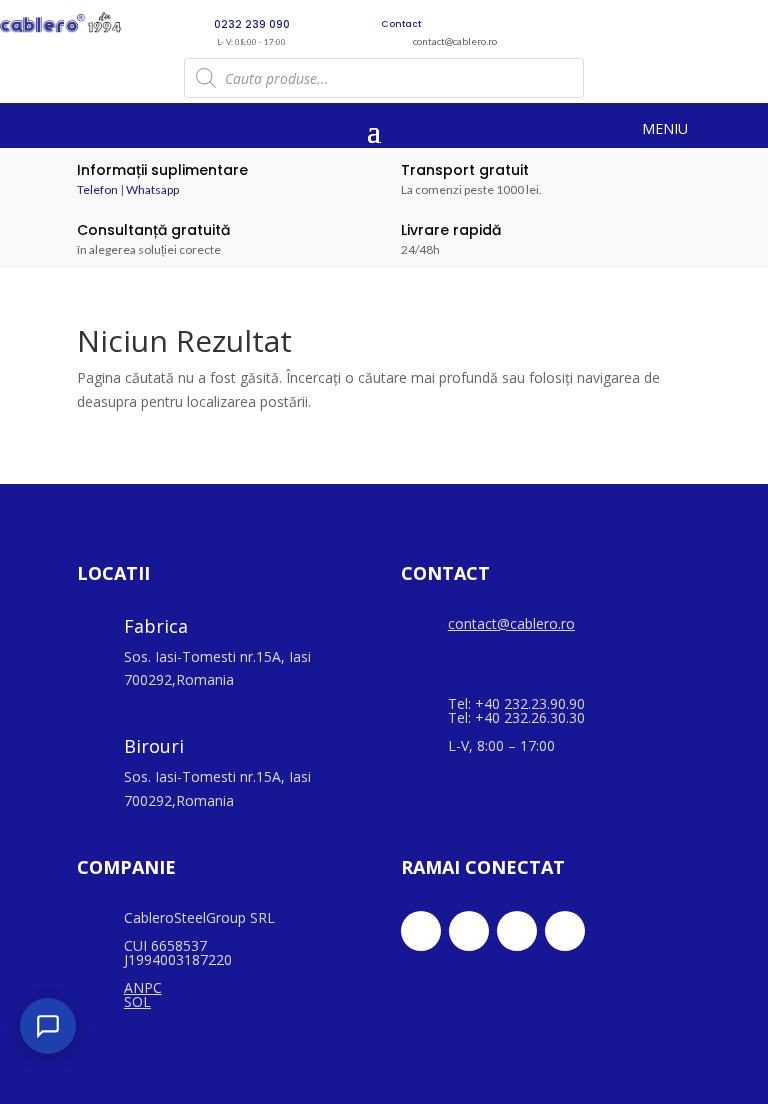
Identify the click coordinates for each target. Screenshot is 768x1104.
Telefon (97, 189)
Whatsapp (152, 189)
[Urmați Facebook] (421, 931)
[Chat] (48, 1026)
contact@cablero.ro (511, 623)
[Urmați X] (469, 931)
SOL (137, 1001)
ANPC (143, 987)
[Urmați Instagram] (517, 931)
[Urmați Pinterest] (565, 931)
